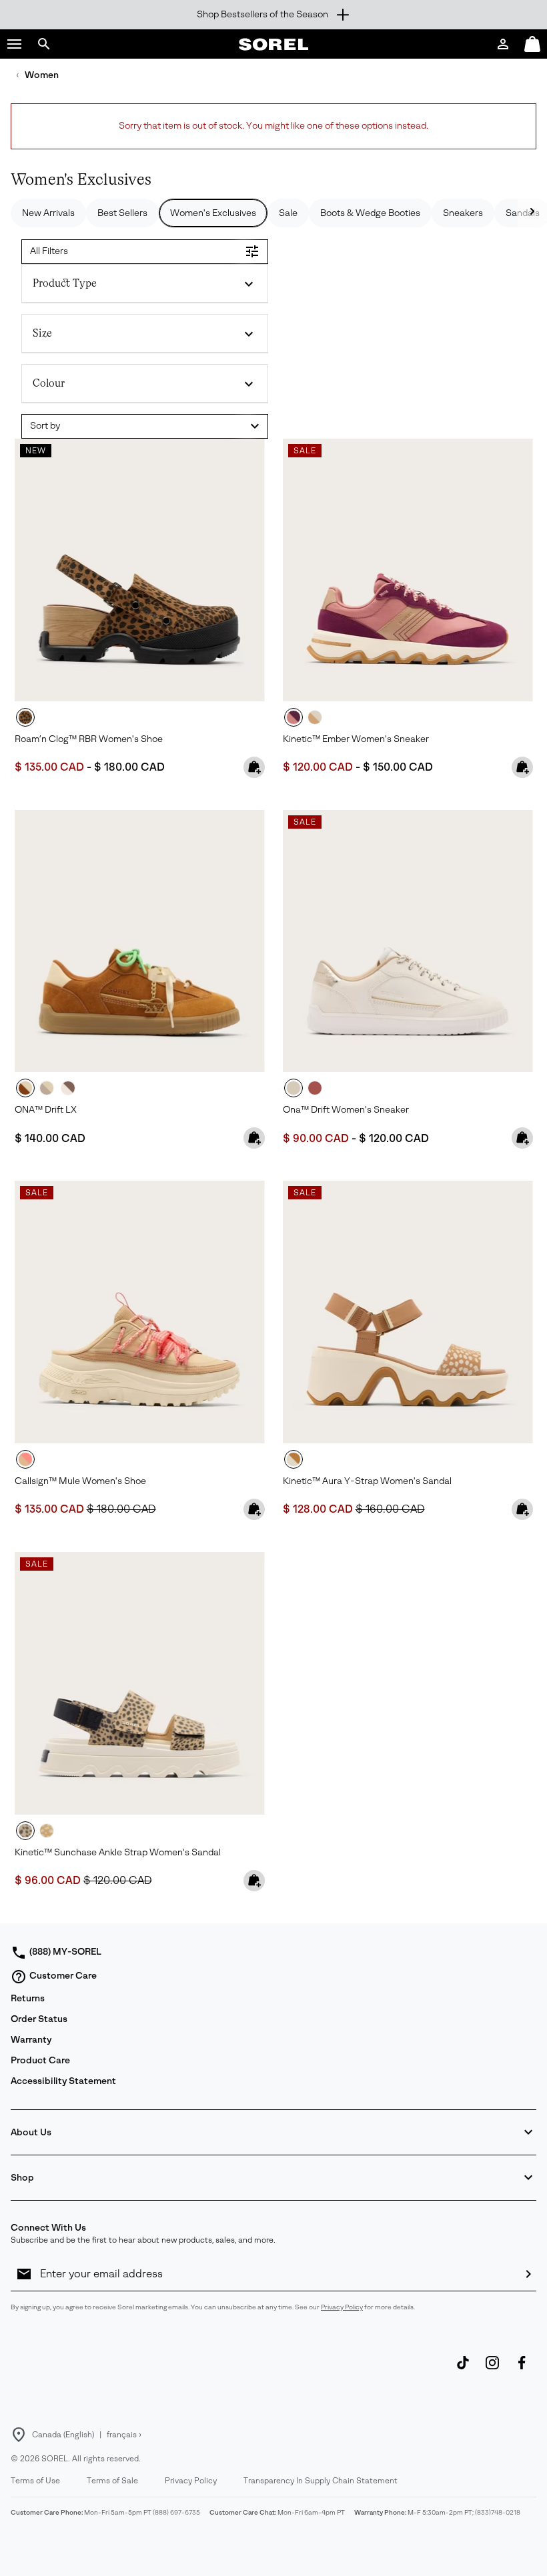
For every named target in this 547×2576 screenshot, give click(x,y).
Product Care (40, 2060)
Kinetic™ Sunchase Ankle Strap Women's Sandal (118, 1852)
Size (42, 333)
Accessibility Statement (63, 2081)
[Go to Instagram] (492, 2369)
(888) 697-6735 (176, 2512)
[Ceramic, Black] (140, 1683)
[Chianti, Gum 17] (408, 570)
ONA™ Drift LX (46, 1110)
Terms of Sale (112, 2481)
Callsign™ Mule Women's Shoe (80, 1481)
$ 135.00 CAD (49, 767)
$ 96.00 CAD (49, 1880)
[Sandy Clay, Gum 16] (315, 1088)
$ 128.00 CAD (319, 1509)
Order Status (39, 2019)
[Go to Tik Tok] (463, 2369)
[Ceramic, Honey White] (140, 1312)
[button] (15, 44)
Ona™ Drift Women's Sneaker (346, 1110)
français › (124, 2435)
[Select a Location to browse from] (19, 2435)
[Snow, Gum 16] (315, 717)
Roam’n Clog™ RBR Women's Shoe (89, 739)
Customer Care (63, 1976)
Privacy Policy (342, 2307)
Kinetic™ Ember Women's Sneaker (356, 739)
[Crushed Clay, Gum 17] (47, 1088)
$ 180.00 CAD (129, 767)
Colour (49, 383)
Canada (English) (63, 2435)
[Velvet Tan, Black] (140, 570)
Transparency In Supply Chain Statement (321, 2481)
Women (42, 75)
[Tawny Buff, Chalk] (408, 1312)
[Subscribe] (528, 2274)
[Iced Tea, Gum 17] (140, 941)
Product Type (65, 283)
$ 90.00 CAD (316, 1138)
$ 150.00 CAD (398, 767)
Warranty (31, 2040)
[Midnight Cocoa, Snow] (68, 1088)
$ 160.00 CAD (390, 1509)
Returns (28, 1998)
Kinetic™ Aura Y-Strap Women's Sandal (367, 1481)
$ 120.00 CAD (318, 767)
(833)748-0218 (498, 2512)
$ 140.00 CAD (50, 1138)
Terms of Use (35, 2481)
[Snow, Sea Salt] (408, 941)
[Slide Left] (532, 213)
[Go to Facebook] (522, 2369)
